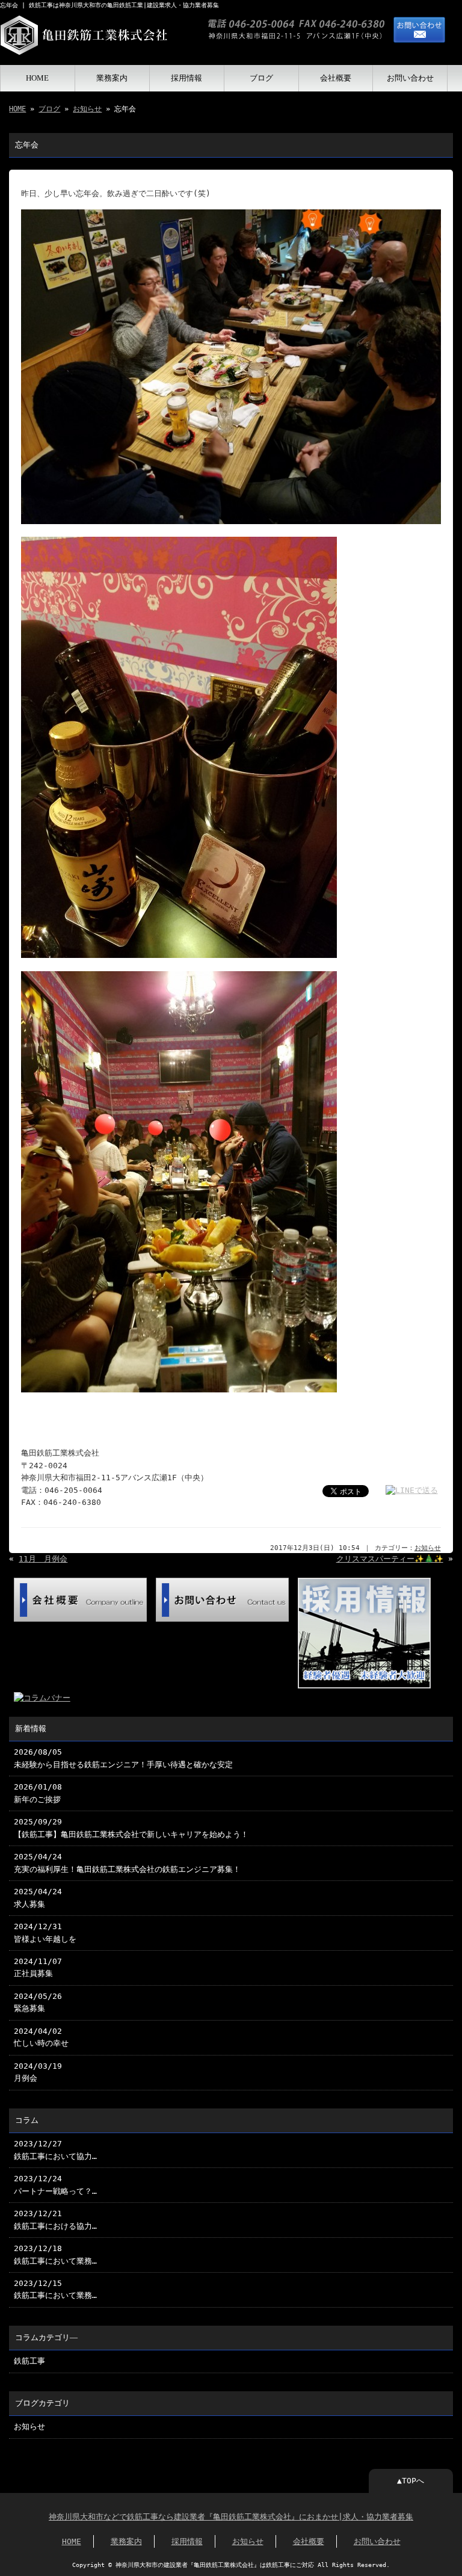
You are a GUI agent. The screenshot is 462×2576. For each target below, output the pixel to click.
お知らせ (87, 109)
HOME (37, 78)
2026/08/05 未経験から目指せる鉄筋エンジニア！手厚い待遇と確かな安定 (123, 1758)
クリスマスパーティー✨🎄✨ (390, 1559)
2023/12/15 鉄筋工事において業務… (55, 2289)
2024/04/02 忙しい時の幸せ (41, 2037)
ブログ (261, 78)
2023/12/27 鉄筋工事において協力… (55, 2150)
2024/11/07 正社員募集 (38, 1967)
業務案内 (112, 78)
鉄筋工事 (29, 2361)
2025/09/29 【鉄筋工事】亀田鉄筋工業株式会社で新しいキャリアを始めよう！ (131, 1828)
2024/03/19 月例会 (38, 2072)
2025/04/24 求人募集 (38, 1898)
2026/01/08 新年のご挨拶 (38, 1793)
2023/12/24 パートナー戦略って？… (55, 2185)
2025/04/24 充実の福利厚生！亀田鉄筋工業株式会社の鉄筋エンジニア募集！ (127, 1863)
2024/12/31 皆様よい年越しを (45, 1932)
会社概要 (336, 78)
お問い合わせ (410, 78)
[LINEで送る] (412, 1490)
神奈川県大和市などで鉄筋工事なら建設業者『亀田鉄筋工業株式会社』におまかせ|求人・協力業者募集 (231, 2517)
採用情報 (186, 78)
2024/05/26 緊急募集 (38, 2002)
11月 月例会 (43, 1559)
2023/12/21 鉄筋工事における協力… (55, 2219)
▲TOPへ (411, 2481)
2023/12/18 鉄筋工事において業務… (55, 2254)
